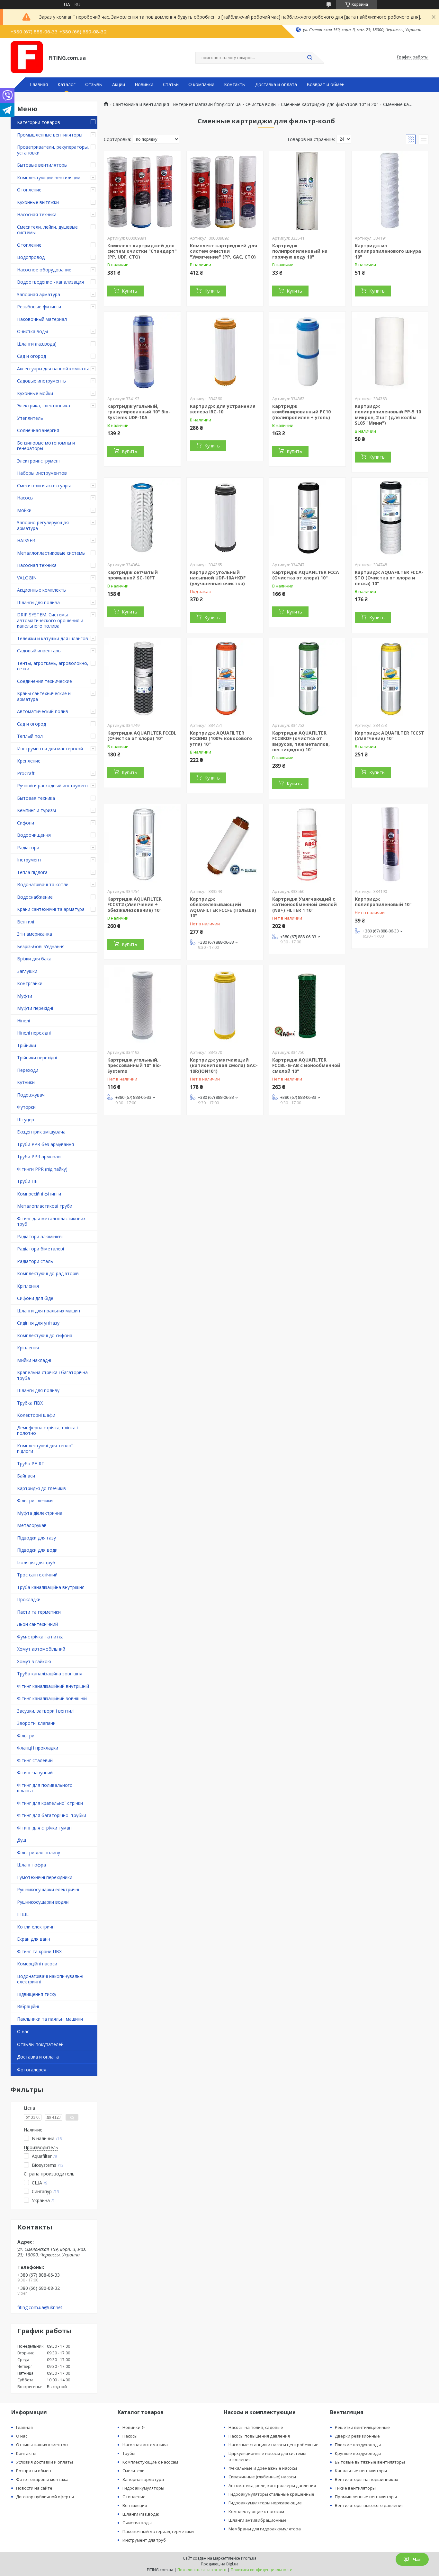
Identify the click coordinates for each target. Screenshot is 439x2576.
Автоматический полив (43, 711)
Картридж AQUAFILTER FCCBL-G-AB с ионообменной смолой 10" (306, 1065)
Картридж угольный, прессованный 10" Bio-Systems (134, 1065)
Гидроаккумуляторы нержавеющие (265, 2503)
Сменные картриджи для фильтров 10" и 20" (330, 104)
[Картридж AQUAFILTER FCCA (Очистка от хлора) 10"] (307, 518)
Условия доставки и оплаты (45, 2462)
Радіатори (28, 847)
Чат (417, 2559)
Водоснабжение (35, 897)
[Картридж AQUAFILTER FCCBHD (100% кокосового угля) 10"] (225, 678)
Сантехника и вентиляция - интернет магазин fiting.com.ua (177, 104)
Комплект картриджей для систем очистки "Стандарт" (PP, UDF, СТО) (142, 251)
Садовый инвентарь (39, 651)
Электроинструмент (39, 461)
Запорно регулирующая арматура (43, 525)
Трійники (27, 1045)
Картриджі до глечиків (41, 1488)
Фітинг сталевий (35, 1760)
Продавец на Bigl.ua (220, 2564)
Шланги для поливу (38, 1390)
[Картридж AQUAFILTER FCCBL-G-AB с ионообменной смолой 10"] (307, 1005)
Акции (119, 84)
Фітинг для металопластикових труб (51, 1221)
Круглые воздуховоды (358, 2453)
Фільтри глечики (35, 1500)
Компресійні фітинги (39, 1194)
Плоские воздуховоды (358, 2445)
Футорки (26, 1107)
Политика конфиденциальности (262, 2570)
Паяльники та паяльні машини (50, 2019)
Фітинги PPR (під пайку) (42, 1169)
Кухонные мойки (35, 393)
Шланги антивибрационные (258, 2520)
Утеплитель (30, 418)
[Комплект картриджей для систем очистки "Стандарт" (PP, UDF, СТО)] (142, 191)
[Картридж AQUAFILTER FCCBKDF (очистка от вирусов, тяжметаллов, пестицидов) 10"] (307, 678)
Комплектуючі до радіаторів (48, 1273)
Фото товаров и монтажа (42, 2479)
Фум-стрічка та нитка (40, 1637)
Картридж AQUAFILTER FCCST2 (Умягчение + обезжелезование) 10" (134, 904)
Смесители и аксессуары (44, 485)
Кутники (26, 1082)
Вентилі (26, 922)
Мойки (24, 510)
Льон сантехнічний (37, 1624)
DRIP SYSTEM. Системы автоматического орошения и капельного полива (50, 620)
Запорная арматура (39, 294)
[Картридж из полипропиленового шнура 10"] (390, 191)
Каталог (67, 84)
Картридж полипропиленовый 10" (383, 902)
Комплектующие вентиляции (49, 177)
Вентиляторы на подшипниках (367, 2479)
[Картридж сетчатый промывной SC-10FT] (142, 518)
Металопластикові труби (45, 1206)
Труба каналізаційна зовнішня (50, 1674)
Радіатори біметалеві (40, 1249)
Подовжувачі (31, 1095)
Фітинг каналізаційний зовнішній (52, 1698)
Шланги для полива (38, 602)
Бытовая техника (36, 798)
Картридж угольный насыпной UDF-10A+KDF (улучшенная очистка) (218, 578)
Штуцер (26, 1120)
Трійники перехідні (37, 1058)
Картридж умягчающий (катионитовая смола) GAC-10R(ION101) (224, 1065)
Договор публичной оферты (45, 2497)
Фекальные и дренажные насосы (263, 2468)
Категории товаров (39, 122)
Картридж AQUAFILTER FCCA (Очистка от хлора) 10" (306, 575)
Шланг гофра (31, 1865)
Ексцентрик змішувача (41, 1132)
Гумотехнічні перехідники (45, 1877)
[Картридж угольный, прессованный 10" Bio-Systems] (142, 1005)
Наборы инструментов (42, 473)
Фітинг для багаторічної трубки (52, 1815)
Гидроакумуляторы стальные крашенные (271, 2494)
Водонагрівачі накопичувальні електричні (50, 1979)
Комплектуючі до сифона (45, 1335)
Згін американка (35, 934)
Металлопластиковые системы (51, 553)
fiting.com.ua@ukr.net (40, 2307)
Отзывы (94, 84)
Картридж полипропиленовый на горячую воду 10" (300, 251)
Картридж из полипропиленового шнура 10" (388, 251)
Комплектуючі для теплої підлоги (45, 1448)
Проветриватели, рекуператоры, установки (53, 150)
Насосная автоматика (145, 2445)
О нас (23, 2031)
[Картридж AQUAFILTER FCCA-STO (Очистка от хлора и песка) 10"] (390, 518)
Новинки (144, 84)
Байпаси (26, 1476)
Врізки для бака (34, 959)
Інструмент (29, 860)
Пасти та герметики (39, 1612)
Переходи (28, 1070)
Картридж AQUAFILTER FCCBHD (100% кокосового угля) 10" (221, 738)
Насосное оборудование (44, 270)
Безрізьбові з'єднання (41, 946)
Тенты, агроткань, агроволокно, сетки (53, 666)
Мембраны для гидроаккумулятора (265, 2529)
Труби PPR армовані (39, 1156)
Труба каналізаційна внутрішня (51, 1587)
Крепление (29, 761)
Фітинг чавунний (35, 1773)
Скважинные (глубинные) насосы (262, 2477)
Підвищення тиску (37, 1994)
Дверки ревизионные (357, 2436)
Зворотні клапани (36, 1723)
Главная (39, 84)
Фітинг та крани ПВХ (39, 1951)
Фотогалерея (32, 2070)
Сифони (26, 823)
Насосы (25, 498)
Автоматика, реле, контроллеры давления (272, 2485)
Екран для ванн (34, 1939)
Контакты (235, 84)
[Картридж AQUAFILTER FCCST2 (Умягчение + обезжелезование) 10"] (142, 844)
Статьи (171, 84)
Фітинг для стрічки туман (44, 1828)
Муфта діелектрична (40, 1513)
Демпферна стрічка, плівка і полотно (47, 1430)
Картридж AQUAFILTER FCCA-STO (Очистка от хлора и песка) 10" (389, 578)
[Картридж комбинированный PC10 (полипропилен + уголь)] (307, 352)
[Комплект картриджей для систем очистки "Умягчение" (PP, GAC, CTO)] (225, 191)
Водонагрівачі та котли (43, 884)
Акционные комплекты (42, 590)
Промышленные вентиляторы (50, 135)
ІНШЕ (23, 1914)
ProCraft (26, 773)
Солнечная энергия (38, 430)
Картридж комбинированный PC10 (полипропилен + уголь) (301, 412)
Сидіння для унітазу (38, 1323)
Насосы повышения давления (259, 2436)
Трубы (129, 2453)
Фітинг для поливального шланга (45, 1788)
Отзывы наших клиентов (42, 2445)
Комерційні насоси (37, 1964)
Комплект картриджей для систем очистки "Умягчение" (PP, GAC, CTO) (224, 251)
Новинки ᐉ (134, 2427)
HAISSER (26, 540)
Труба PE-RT (31, 1464)
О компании (201, 84)
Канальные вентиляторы (361, 2471)
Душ (22, 1840)
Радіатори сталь (35, 1261)
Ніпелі (23, 1021)
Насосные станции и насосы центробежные (273, 2445)
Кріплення (28, 1286)
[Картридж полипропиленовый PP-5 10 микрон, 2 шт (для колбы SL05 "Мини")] (390, 352)
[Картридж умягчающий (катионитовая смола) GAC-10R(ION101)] (225, 1005)
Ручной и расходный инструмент (53, 785)
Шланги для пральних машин (49, 1311)
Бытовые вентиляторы (42, 165)
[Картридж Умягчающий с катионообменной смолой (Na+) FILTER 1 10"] (307, 844)
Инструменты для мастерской (50, 749)
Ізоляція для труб (36, 1562)
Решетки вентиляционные (362, 2427)
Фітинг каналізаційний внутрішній (53, 1686)
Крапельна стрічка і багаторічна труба (52, 1375)
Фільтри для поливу (39, 1853)
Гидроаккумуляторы (143, 2488)
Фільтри (26, 1736)
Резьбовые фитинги (39, 307)
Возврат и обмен (326, 84)
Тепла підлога (32, 872)
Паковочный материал (42, 319)
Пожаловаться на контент (202, 2570)
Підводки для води (37, 1550)
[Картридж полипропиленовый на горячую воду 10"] (307, 191)
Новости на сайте (34, 2488)
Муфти (25, 996)
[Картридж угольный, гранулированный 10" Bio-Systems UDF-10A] (142, 352)
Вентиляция (135, 2505)
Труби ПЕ (27, 1181)
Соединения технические (45, 681)
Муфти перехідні (35, 1008)
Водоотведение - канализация (50, 282)
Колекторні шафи (36, 1415)
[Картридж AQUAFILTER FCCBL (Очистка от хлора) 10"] (142, 678)
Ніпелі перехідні (34, 1033)
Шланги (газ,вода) (37, 344)
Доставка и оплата (276, 84)
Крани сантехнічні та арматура (51, 909)
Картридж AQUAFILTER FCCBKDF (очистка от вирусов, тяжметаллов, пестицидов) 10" (301, 741)
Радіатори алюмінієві (40, 1236)
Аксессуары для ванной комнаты (53, 369)
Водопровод (31, 257)
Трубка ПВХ (30, 1403)
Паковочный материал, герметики (158, 2531)
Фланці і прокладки (38, 1748)
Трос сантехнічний (37, 1575)
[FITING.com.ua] (27, 57)
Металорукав (32, 1525)
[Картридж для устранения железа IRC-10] (225, 352)
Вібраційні (28, 2006)
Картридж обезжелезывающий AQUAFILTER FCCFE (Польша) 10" (223, 907)
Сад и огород (31, 356)
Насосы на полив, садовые (256, 2427)
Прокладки (29, 1599)
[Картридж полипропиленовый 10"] (390, 844)
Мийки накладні (34, 1360)
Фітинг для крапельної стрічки (50, 1803)
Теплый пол (30, 736)
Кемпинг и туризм (36, 810)
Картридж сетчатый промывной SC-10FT (133, 575)
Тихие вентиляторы (355, 2488)
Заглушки (27, 971)
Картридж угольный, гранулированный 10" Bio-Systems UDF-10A (139, 412)
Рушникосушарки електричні (48, 1889)
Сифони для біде (35, 1298)
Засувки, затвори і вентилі (46, 1711)
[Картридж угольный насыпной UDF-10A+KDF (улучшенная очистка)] (225, 518)
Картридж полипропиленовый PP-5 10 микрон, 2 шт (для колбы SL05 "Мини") (388, 415)
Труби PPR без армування (45, 1144)
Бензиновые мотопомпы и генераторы (46, 446)
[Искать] (309, 58)
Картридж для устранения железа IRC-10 (223, 409)
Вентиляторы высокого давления (369, 2505)
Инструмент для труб (144, 2540)
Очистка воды (32, 331)
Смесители (134, 2471)
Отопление (29, 190)
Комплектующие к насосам (150, 2462)
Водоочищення (34, 835)
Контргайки (30, 983)
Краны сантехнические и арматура (44, 696)
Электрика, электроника (44, 406)
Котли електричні (36, 1927)
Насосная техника (37, 214)
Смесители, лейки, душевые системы (47, 230)
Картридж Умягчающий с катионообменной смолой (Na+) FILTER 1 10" (305, 904)
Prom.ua (249, 2558)
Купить (130, 291)
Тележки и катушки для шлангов (53, 638)
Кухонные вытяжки (38, 202)
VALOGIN (27, 578)
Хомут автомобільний (41, 1649)
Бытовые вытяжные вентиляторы (370, 2462)
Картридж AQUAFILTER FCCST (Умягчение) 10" (390, 736)
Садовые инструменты (42, 381)
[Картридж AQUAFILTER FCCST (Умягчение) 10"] (390, 678)
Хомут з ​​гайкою (34, 1661)
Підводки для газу (36, 1538)
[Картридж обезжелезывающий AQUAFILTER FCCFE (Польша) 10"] (225, 844)
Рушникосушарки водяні (43, 1902)
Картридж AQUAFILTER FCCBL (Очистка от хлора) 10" (142, 736)
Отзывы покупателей (40, 2044)
